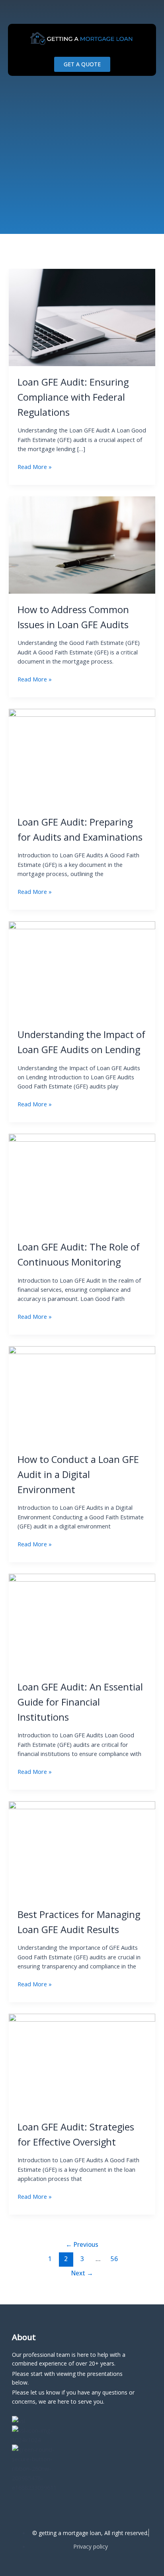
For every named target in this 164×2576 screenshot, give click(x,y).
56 (114, 2259)
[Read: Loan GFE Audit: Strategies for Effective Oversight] (82, 2062)
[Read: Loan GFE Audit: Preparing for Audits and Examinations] (82, 757)
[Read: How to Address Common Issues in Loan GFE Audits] (82, 544)
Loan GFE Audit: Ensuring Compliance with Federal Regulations (73, 397)
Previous (82, 2244)
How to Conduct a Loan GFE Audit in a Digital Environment (78, 1474)
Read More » (35, 466)
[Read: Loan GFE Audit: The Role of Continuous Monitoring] (82, 1182)
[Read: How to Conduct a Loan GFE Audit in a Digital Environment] (82, 1394)
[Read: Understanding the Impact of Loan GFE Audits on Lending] (82, 969)
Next (82, 2273)
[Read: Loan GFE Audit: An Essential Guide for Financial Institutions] (82, 1622)
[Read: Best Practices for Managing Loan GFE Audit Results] (82, 1849)
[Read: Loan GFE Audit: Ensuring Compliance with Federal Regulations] (82, 317)
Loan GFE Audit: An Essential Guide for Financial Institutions (80, 1702)
